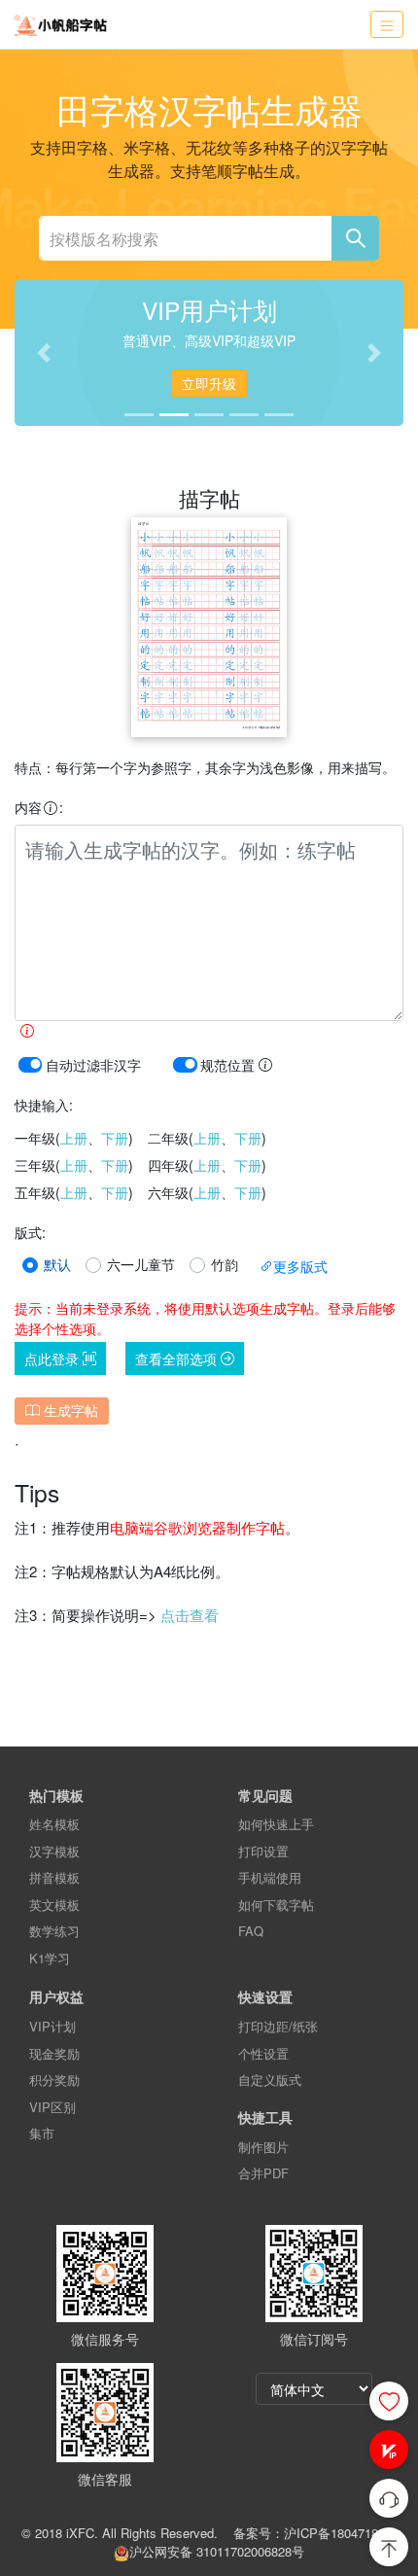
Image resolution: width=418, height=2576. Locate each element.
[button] (389, 2450)
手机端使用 (270, 1877)
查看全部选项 (178, 1359)
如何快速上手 (276, 1824)
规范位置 (229, 1065)
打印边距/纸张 (278, 2026)
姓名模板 (54, 1824)
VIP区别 (52, 2107)
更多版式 (300, 1266)
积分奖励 (54, 2080)
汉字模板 (54, 1851)
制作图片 (263, 2147)
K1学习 (50, 1958)
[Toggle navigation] (387, 25)
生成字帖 (69, 1410)
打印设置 (263, 1851)
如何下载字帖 (276, 1905)
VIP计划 (52, 2026)
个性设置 (263, 2053)
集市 (42, 2133)
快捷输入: (44, 1105)
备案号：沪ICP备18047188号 (315, 2533)
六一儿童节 (141, 1264)
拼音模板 (54, 1877)
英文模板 (54, 1905)
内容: (39, 807)
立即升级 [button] (209, 383)
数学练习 (54, 1931)
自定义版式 (270, 2080)
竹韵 (225, 1264)
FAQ (251, 1931)
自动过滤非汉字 (93, 1065)
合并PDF (263, 2173)
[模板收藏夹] (389, 2401)
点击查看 (190, 1615)
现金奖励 (54, 2053)
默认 (57, 1264)
